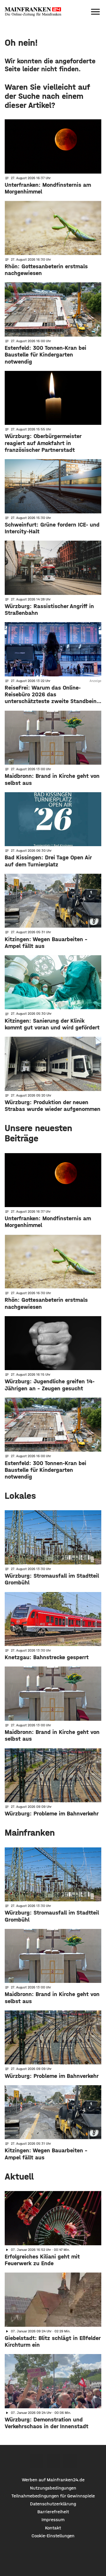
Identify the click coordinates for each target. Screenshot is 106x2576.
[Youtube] (70, 2461)
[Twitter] (53, 2461)
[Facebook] (36, 2461)
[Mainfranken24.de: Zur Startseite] (33, 12)
